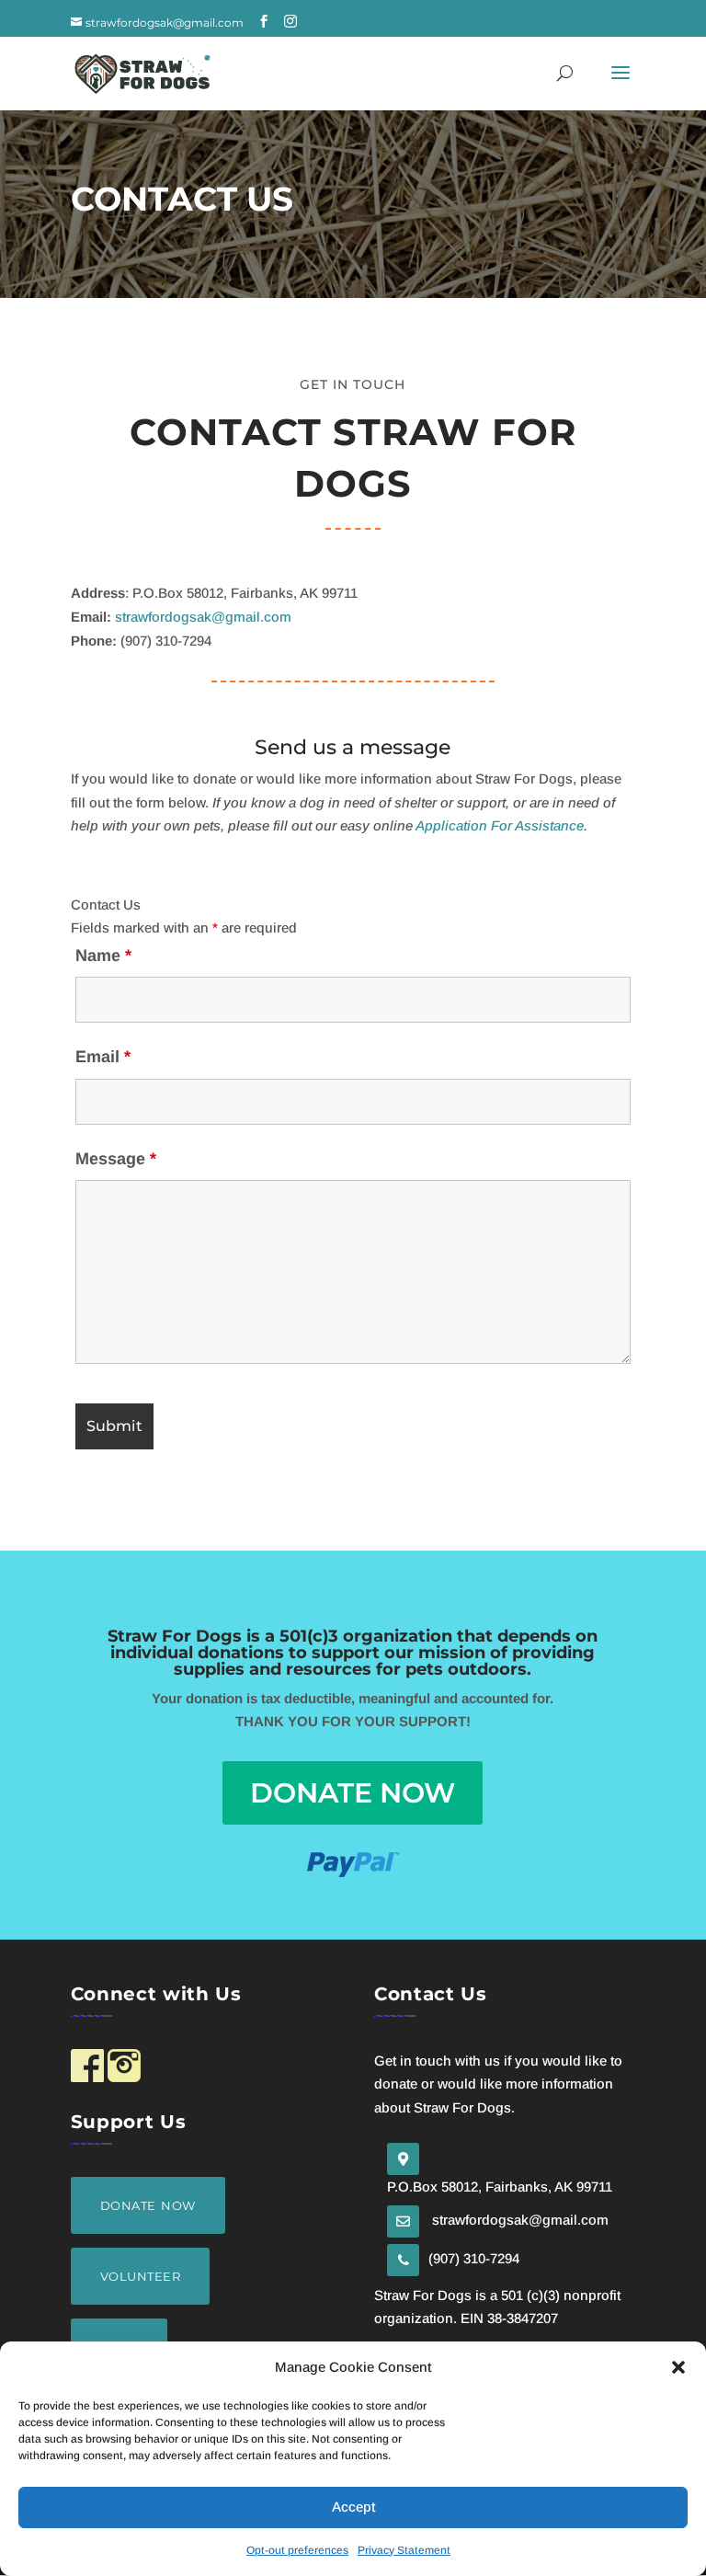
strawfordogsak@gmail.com (203, 617)
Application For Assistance (500, 825)
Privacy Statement (404, 2550)
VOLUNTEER (140, 2276)
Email (103, 1057)
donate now (353, 1793)
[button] (678, 2367)
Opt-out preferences (297, 2550)
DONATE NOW (148, 2205)
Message (116, 1159)
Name (103, 956)
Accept (353, 2507)
